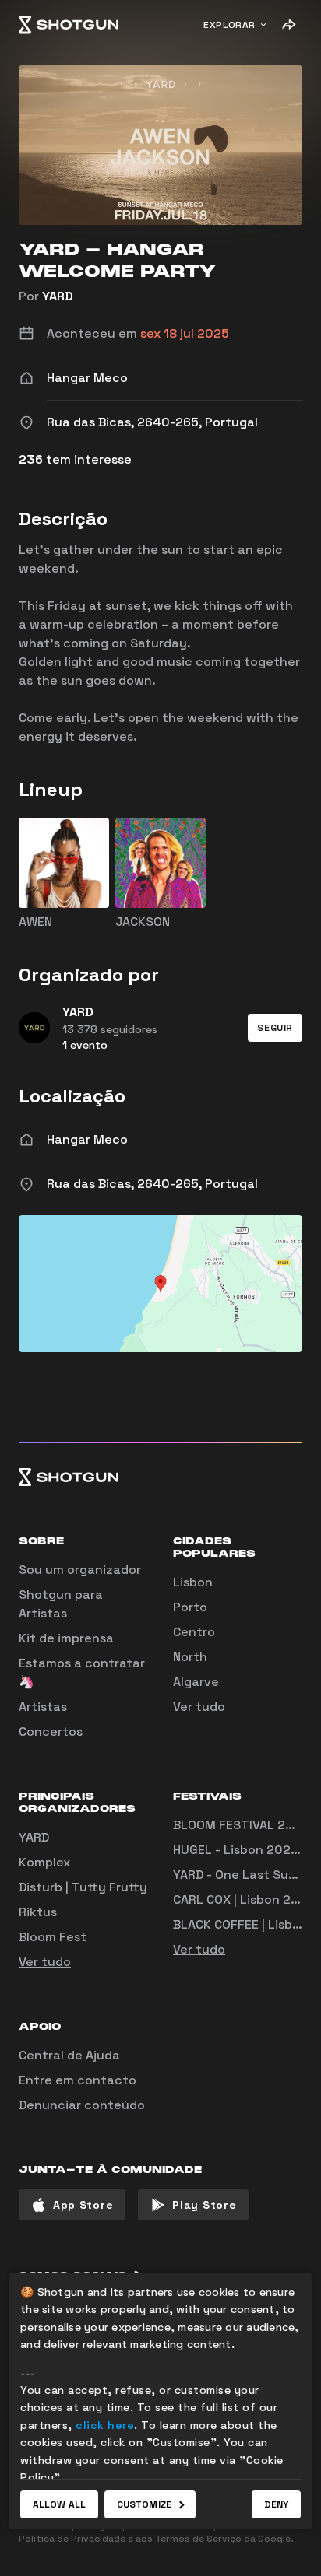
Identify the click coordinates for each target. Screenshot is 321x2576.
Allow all (59, 2504)
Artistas (43, 1707)
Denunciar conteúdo (82, 2105)
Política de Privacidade (72, 2539)
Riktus (38, 1912)
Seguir (275, 1028)
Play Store (204, 2205)
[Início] (69, 25)
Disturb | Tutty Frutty (83, 1887)
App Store (83, 2205)
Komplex (44, 1862)
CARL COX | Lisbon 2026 (244, 1900)
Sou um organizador (80, 1570)
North (190, 1657)
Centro (194, 1632)
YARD (58, 296)
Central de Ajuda (69, 2055)
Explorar (229, 25)
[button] (275, 1028)
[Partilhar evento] (288, 25)
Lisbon (193, 1582)
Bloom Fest (53, 1937)
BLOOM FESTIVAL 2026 (241, 1825)
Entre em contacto (78, 2080)
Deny (276, 2504)
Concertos (51, 1731)
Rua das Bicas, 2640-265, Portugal (152, 1184)
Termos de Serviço (198, 2539)
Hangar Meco (87, 1139)
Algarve (196, 1682)
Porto (190, 1607)
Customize (144, 2504)
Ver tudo (199, 1707)
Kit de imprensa (66, 1638)
